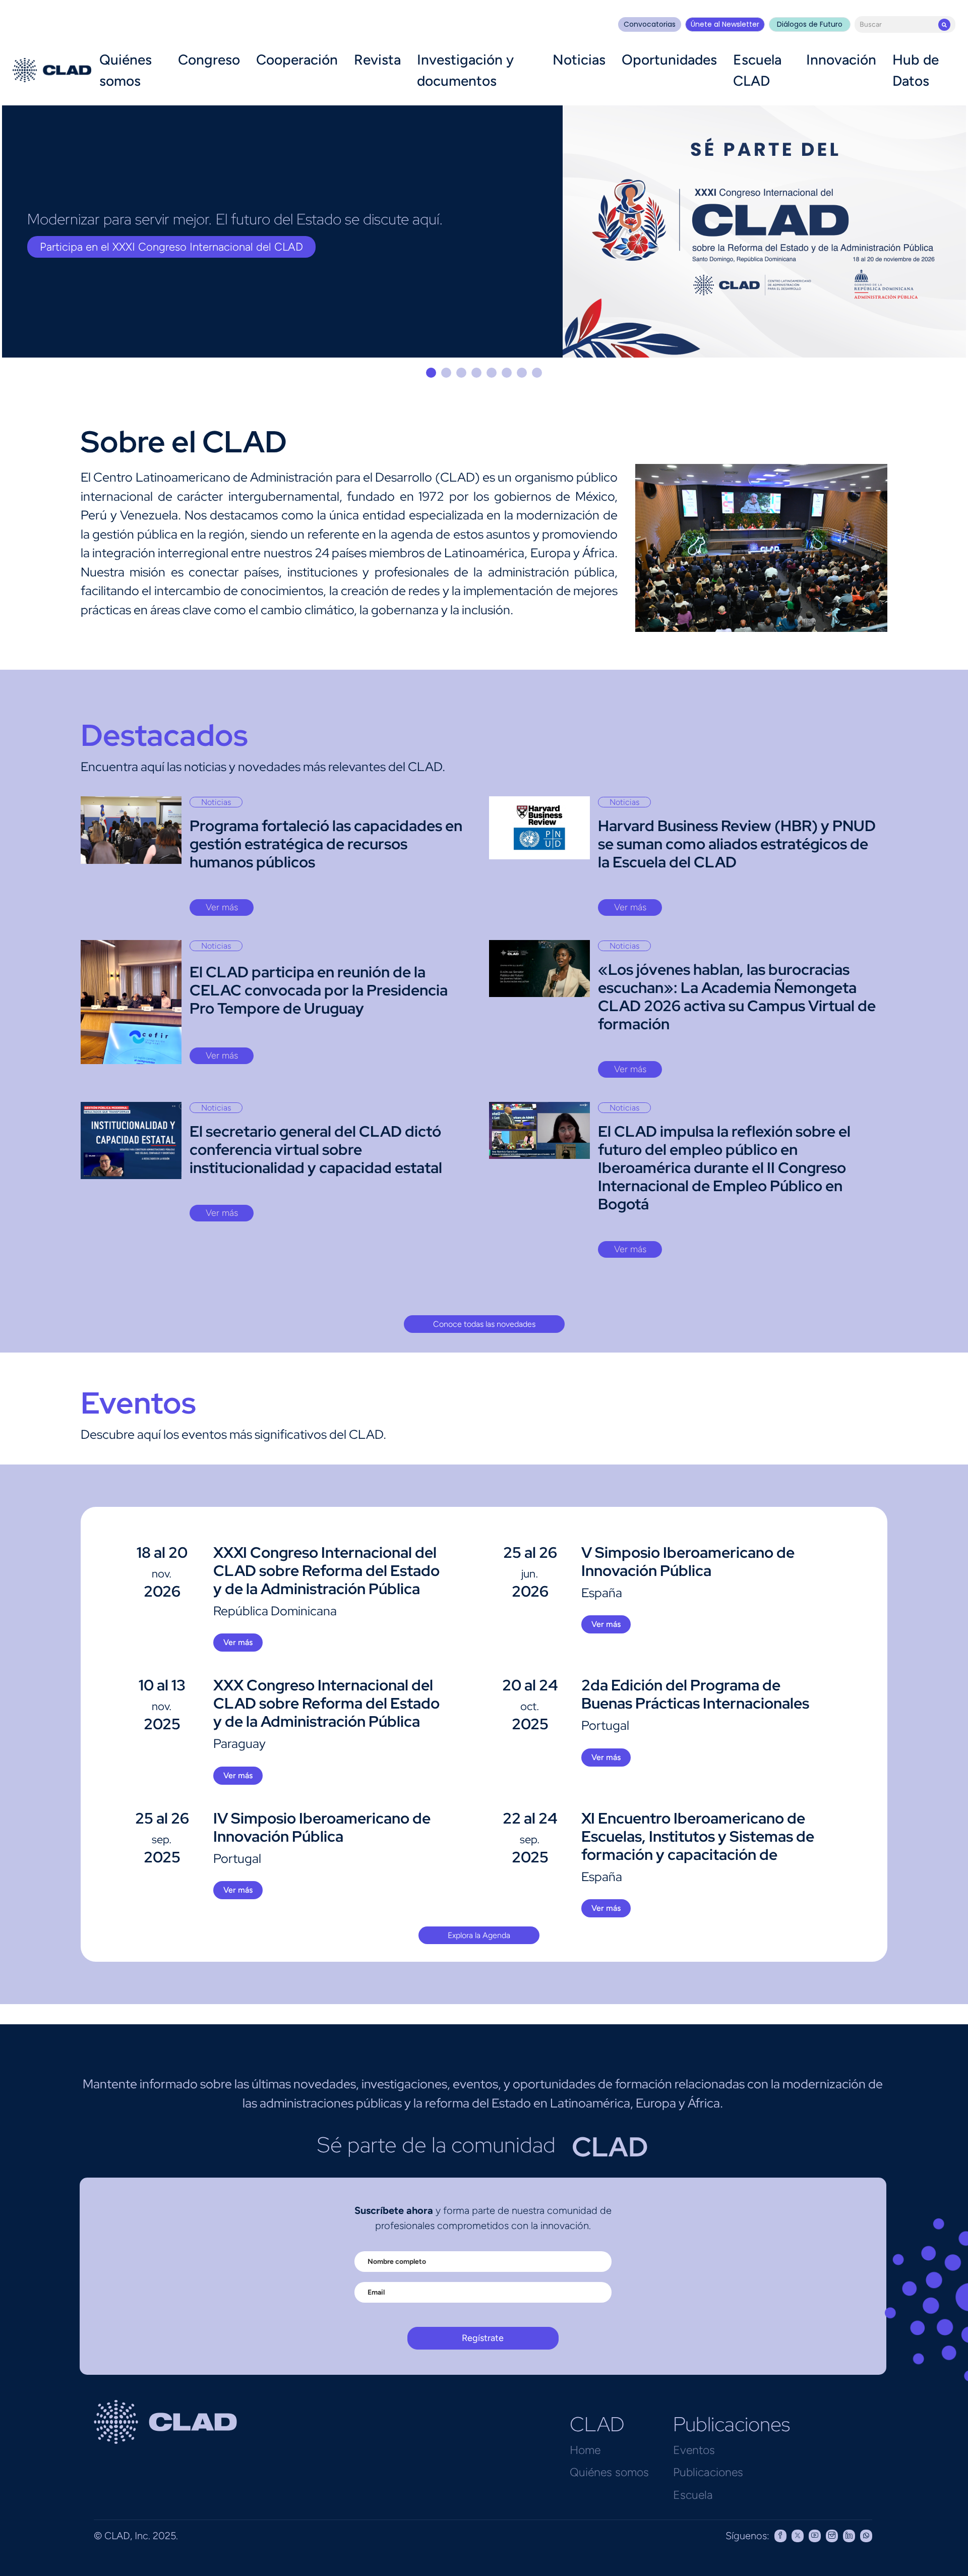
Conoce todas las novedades (484, 1324)
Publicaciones (708, 2472)
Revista (377, 60)
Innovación (841, 60)
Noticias (579, 60)
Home (585, 2450)
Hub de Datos (916, 70)
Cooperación (297, 60)
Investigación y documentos (465, 70)
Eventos (694, 2450)
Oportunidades (669, 60)
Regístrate (483, 2338)
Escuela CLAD (757, 70)
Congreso (209, 60)
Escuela (693, 2495)
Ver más (222, 907)
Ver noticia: (68, 258)
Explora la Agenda (479, 1935)
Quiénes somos (126, 70)
